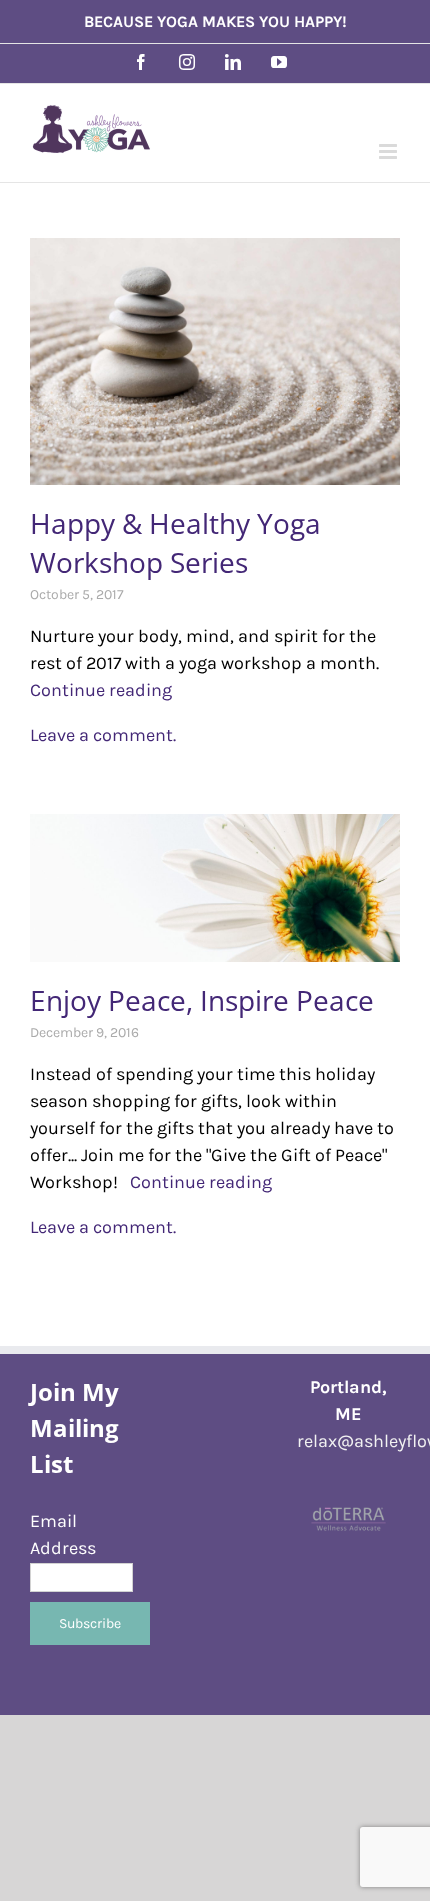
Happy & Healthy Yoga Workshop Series (175, 542)
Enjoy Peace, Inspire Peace (202, 1000)
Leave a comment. (103, 735)
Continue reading (195, 1182)
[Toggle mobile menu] (389, 151)
